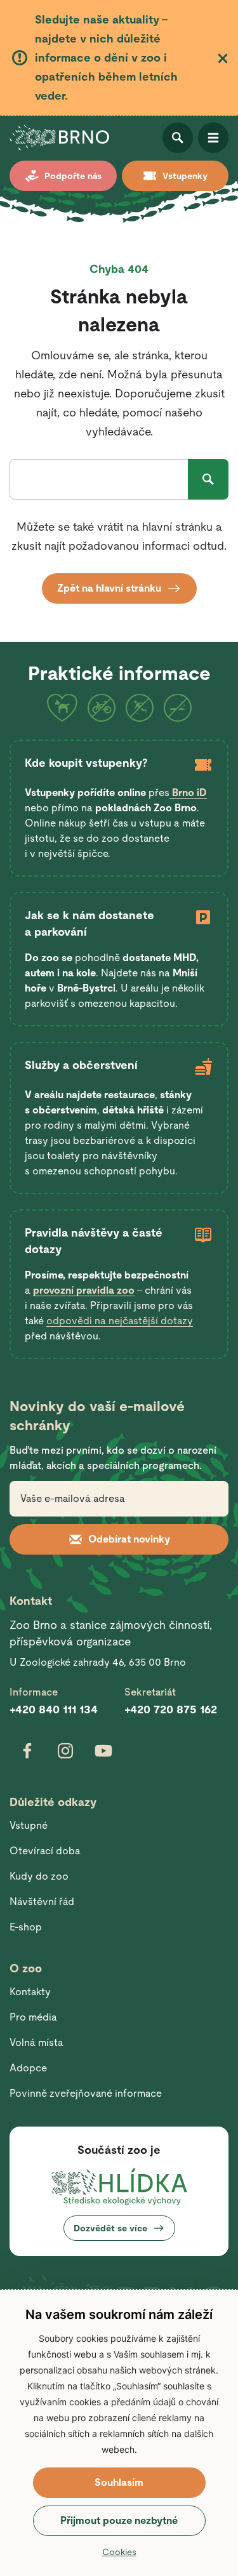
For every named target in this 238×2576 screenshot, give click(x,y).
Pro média (33, 2017)
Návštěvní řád (42, 1902)
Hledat (208, 479)
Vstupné (29, 1825)
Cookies (119, 2552)
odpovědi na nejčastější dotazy (120, 1321)
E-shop (26, 1927)
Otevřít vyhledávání (178, 138)
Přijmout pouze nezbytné (119, 2520)
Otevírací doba (45, 1851)
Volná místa (36, 2042)
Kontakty (30, 1992)
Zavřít (223, 58)
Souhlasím (119, 2482)
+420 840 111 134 (54, 1709)
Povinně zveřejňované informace (86, 2093)
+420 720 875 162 (171, 1709)
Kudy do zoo (39, 1876)
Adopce (28, 2068)
